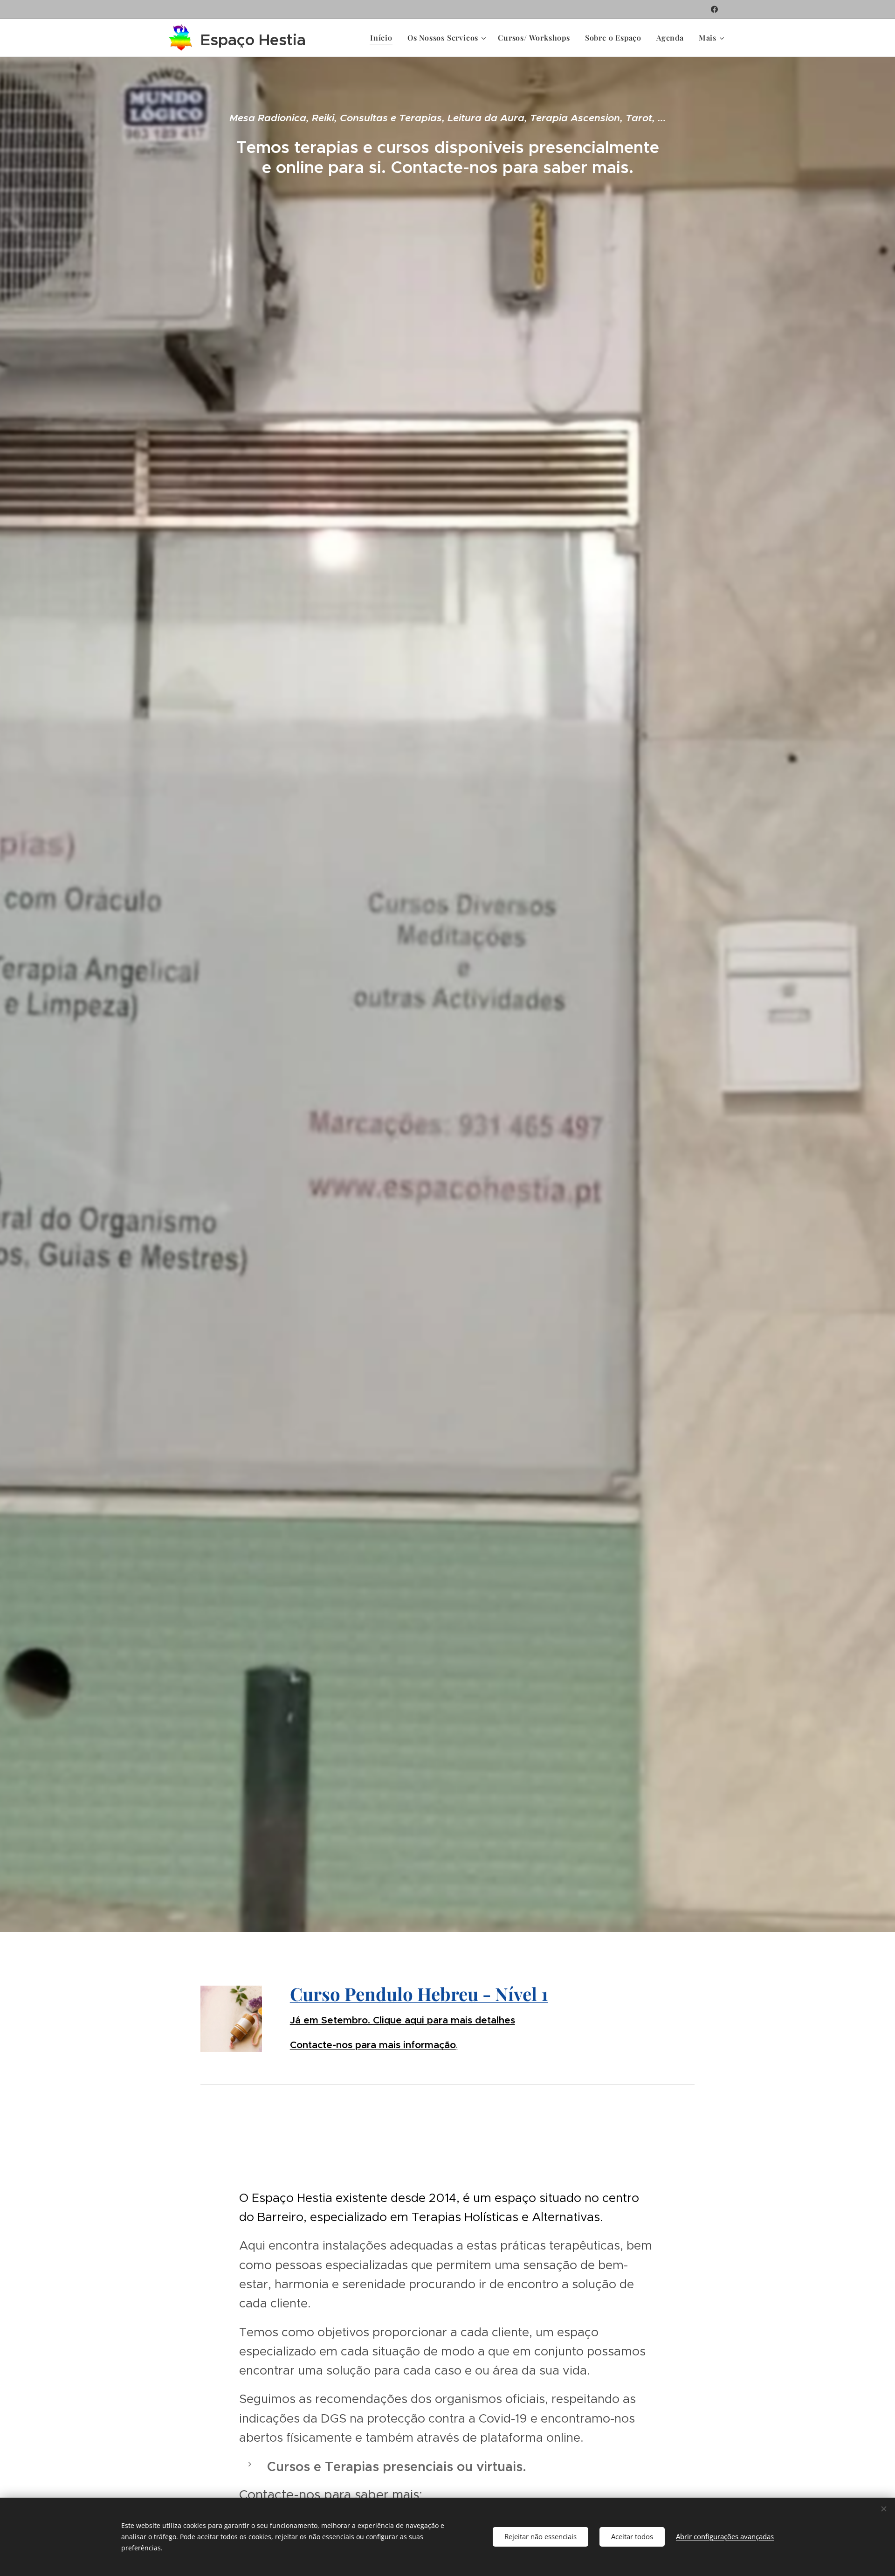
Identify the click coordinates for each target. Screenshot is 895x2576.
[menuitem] (384, 38)
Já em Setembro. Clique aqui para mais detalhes (403, 2020)
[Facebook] (714, 9)
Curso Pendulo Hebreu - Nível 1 (419, 1994)
